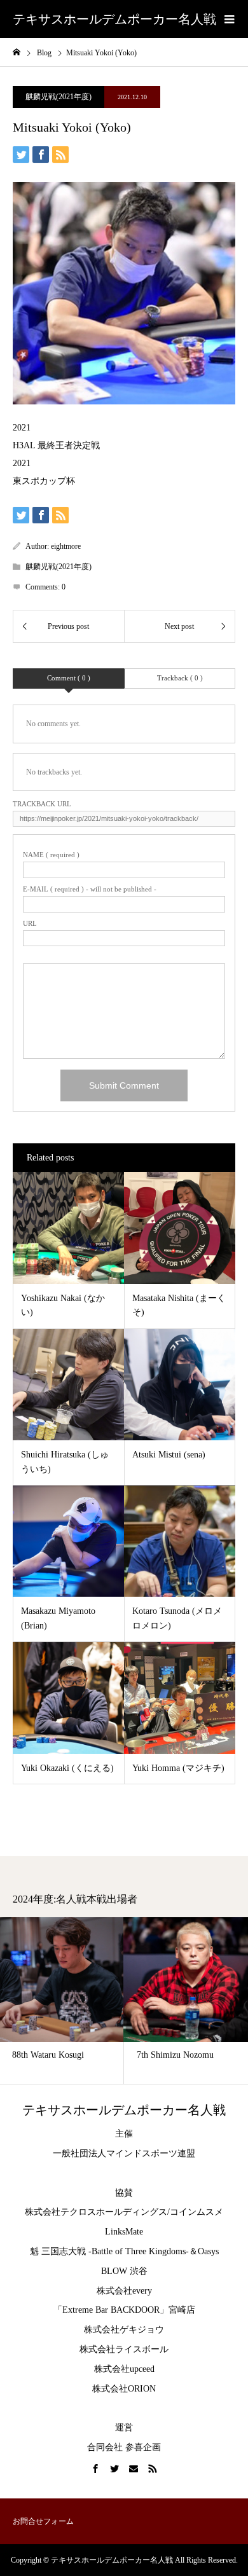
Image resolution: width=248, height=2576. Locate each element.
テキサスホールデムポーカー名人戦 (114, 19)
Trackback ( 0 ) (180, 678)
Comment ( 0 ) (69, 678)
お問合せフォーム (43, 2521)
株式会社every (124, 2291)
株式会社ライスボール (124, 2349)
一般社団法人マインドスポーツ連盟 (124, 2153)
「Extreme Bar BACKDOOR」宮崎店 (124, 2310)
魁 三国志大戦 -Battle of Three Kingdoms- (109, 2251)
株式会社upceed (124, 2369)
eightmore (66, 546)
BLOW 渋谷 (124, 2271)
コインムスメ (196, 2212)
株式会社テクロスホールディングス (96, 2212)
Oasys (208, 2251)
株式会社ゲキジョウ (124, 2330)
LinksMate (124, 2232)
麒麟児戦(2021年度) (59, 97)
